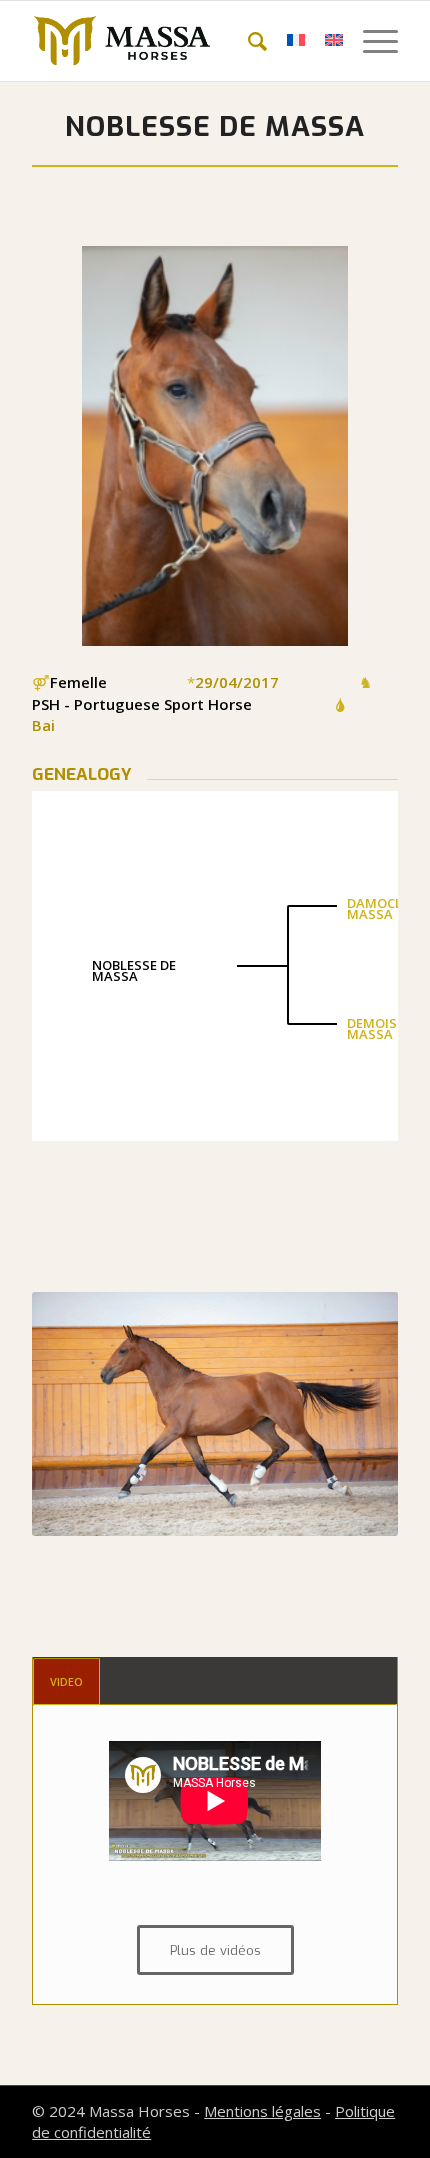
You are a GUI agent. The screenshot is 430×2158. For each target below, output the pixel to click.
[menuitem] (247, 41)
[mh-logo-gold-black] (178, 41)
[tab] (66, 1681)
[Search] (247, 41)
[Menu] (370, 41)
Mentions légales (262, 2111)
